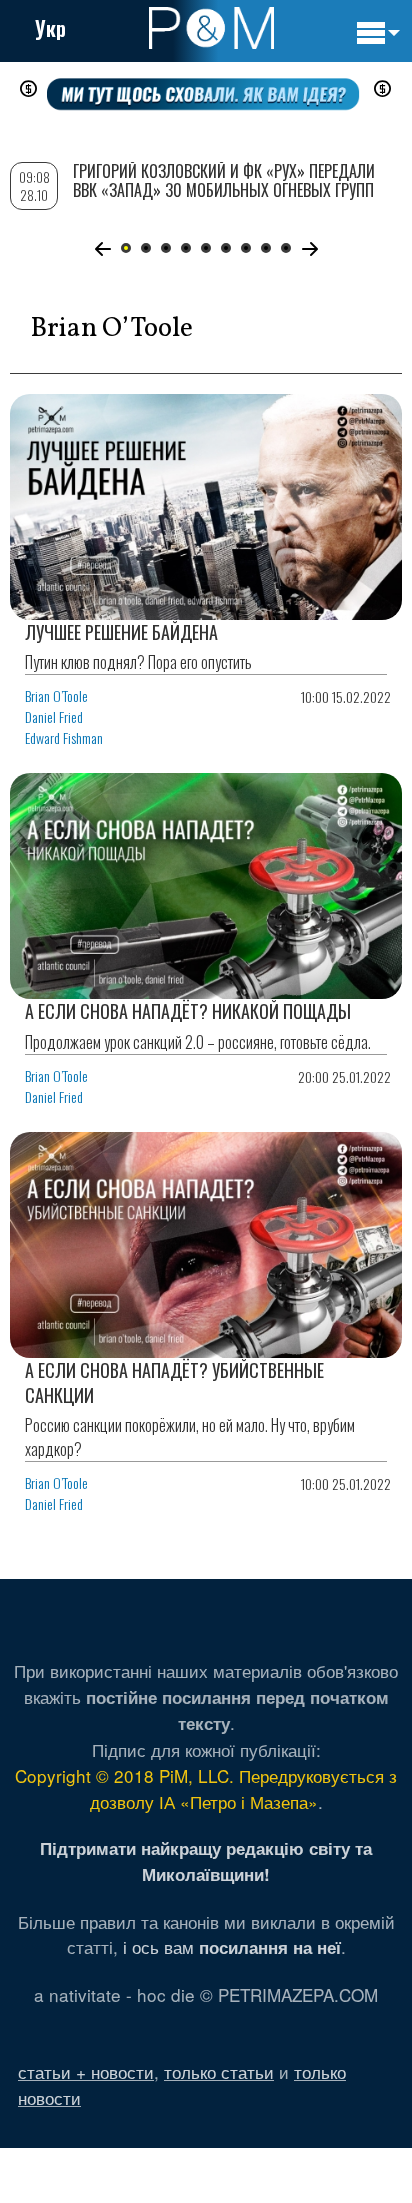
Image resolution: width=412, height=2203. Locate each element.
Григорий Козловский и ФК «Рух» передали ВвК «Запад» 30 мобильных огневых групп (224, 180)
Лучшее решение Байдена (121, 632)
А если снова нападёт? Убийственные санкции (174, 1382)
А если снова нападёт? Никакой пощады (188, 1011)
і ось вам (232, 1946)
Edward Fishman (64, 737)
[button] (102, 249)
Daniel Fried (54, 716)
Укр (50, 28)
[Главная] (211, 28)
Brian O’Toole (56, 695)
